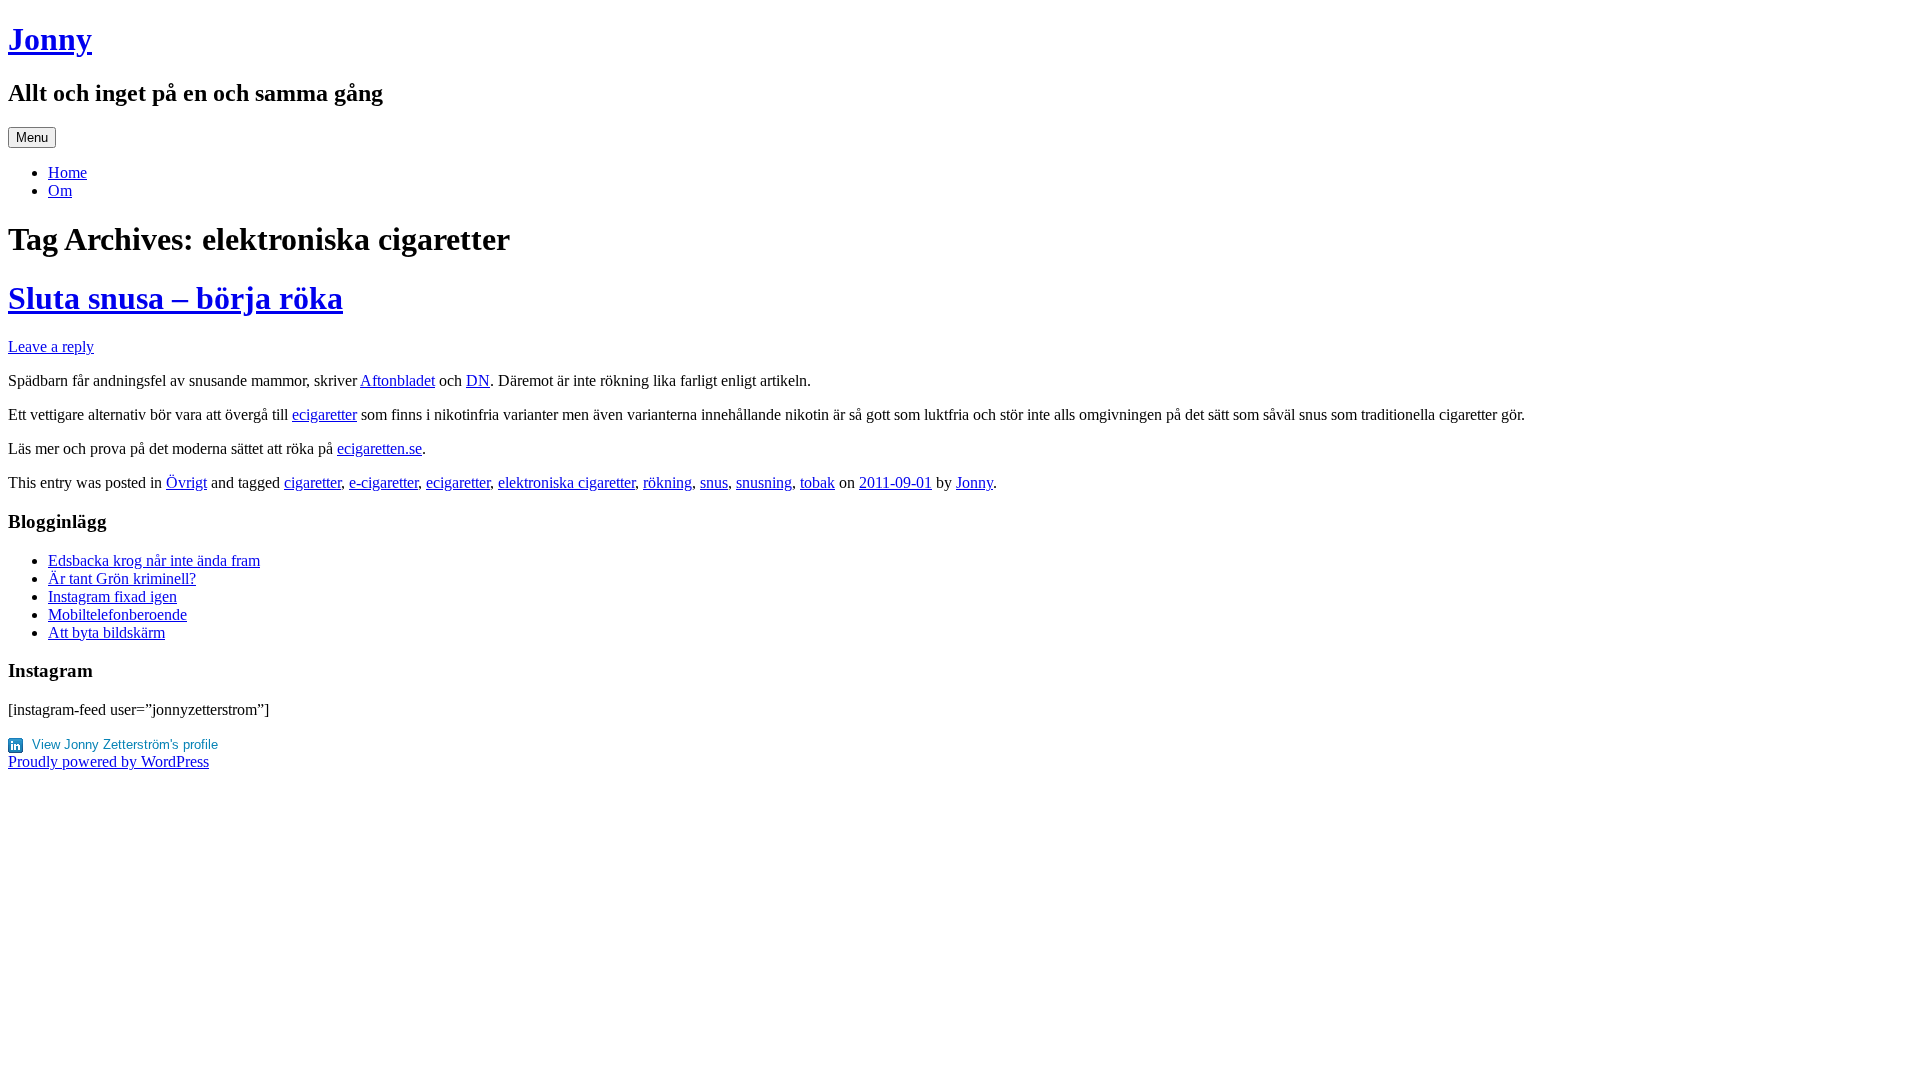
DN (478, 380)
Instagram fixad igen (112, 596)
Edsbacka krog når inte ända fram (154, 560)
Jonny (50, 39)
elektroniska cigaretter (566, 482)
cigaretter (312, 482)
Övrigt (186, 482)
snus (714, 482)
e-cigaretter (383, 482)
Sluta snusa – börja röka (175, 298)
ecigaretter (324, 414)
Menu (32, 137)
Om (60, 190)
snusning (764, 482)
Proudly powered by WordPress (108, 761)
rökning (667, 482)
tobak (817, 482)
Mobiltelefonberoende (117, 614)
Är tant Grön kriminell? (122, 578)
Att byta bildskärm (106, 632)
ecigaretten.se (379, 448)
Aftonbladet (397, 380)
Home (67, 172)
